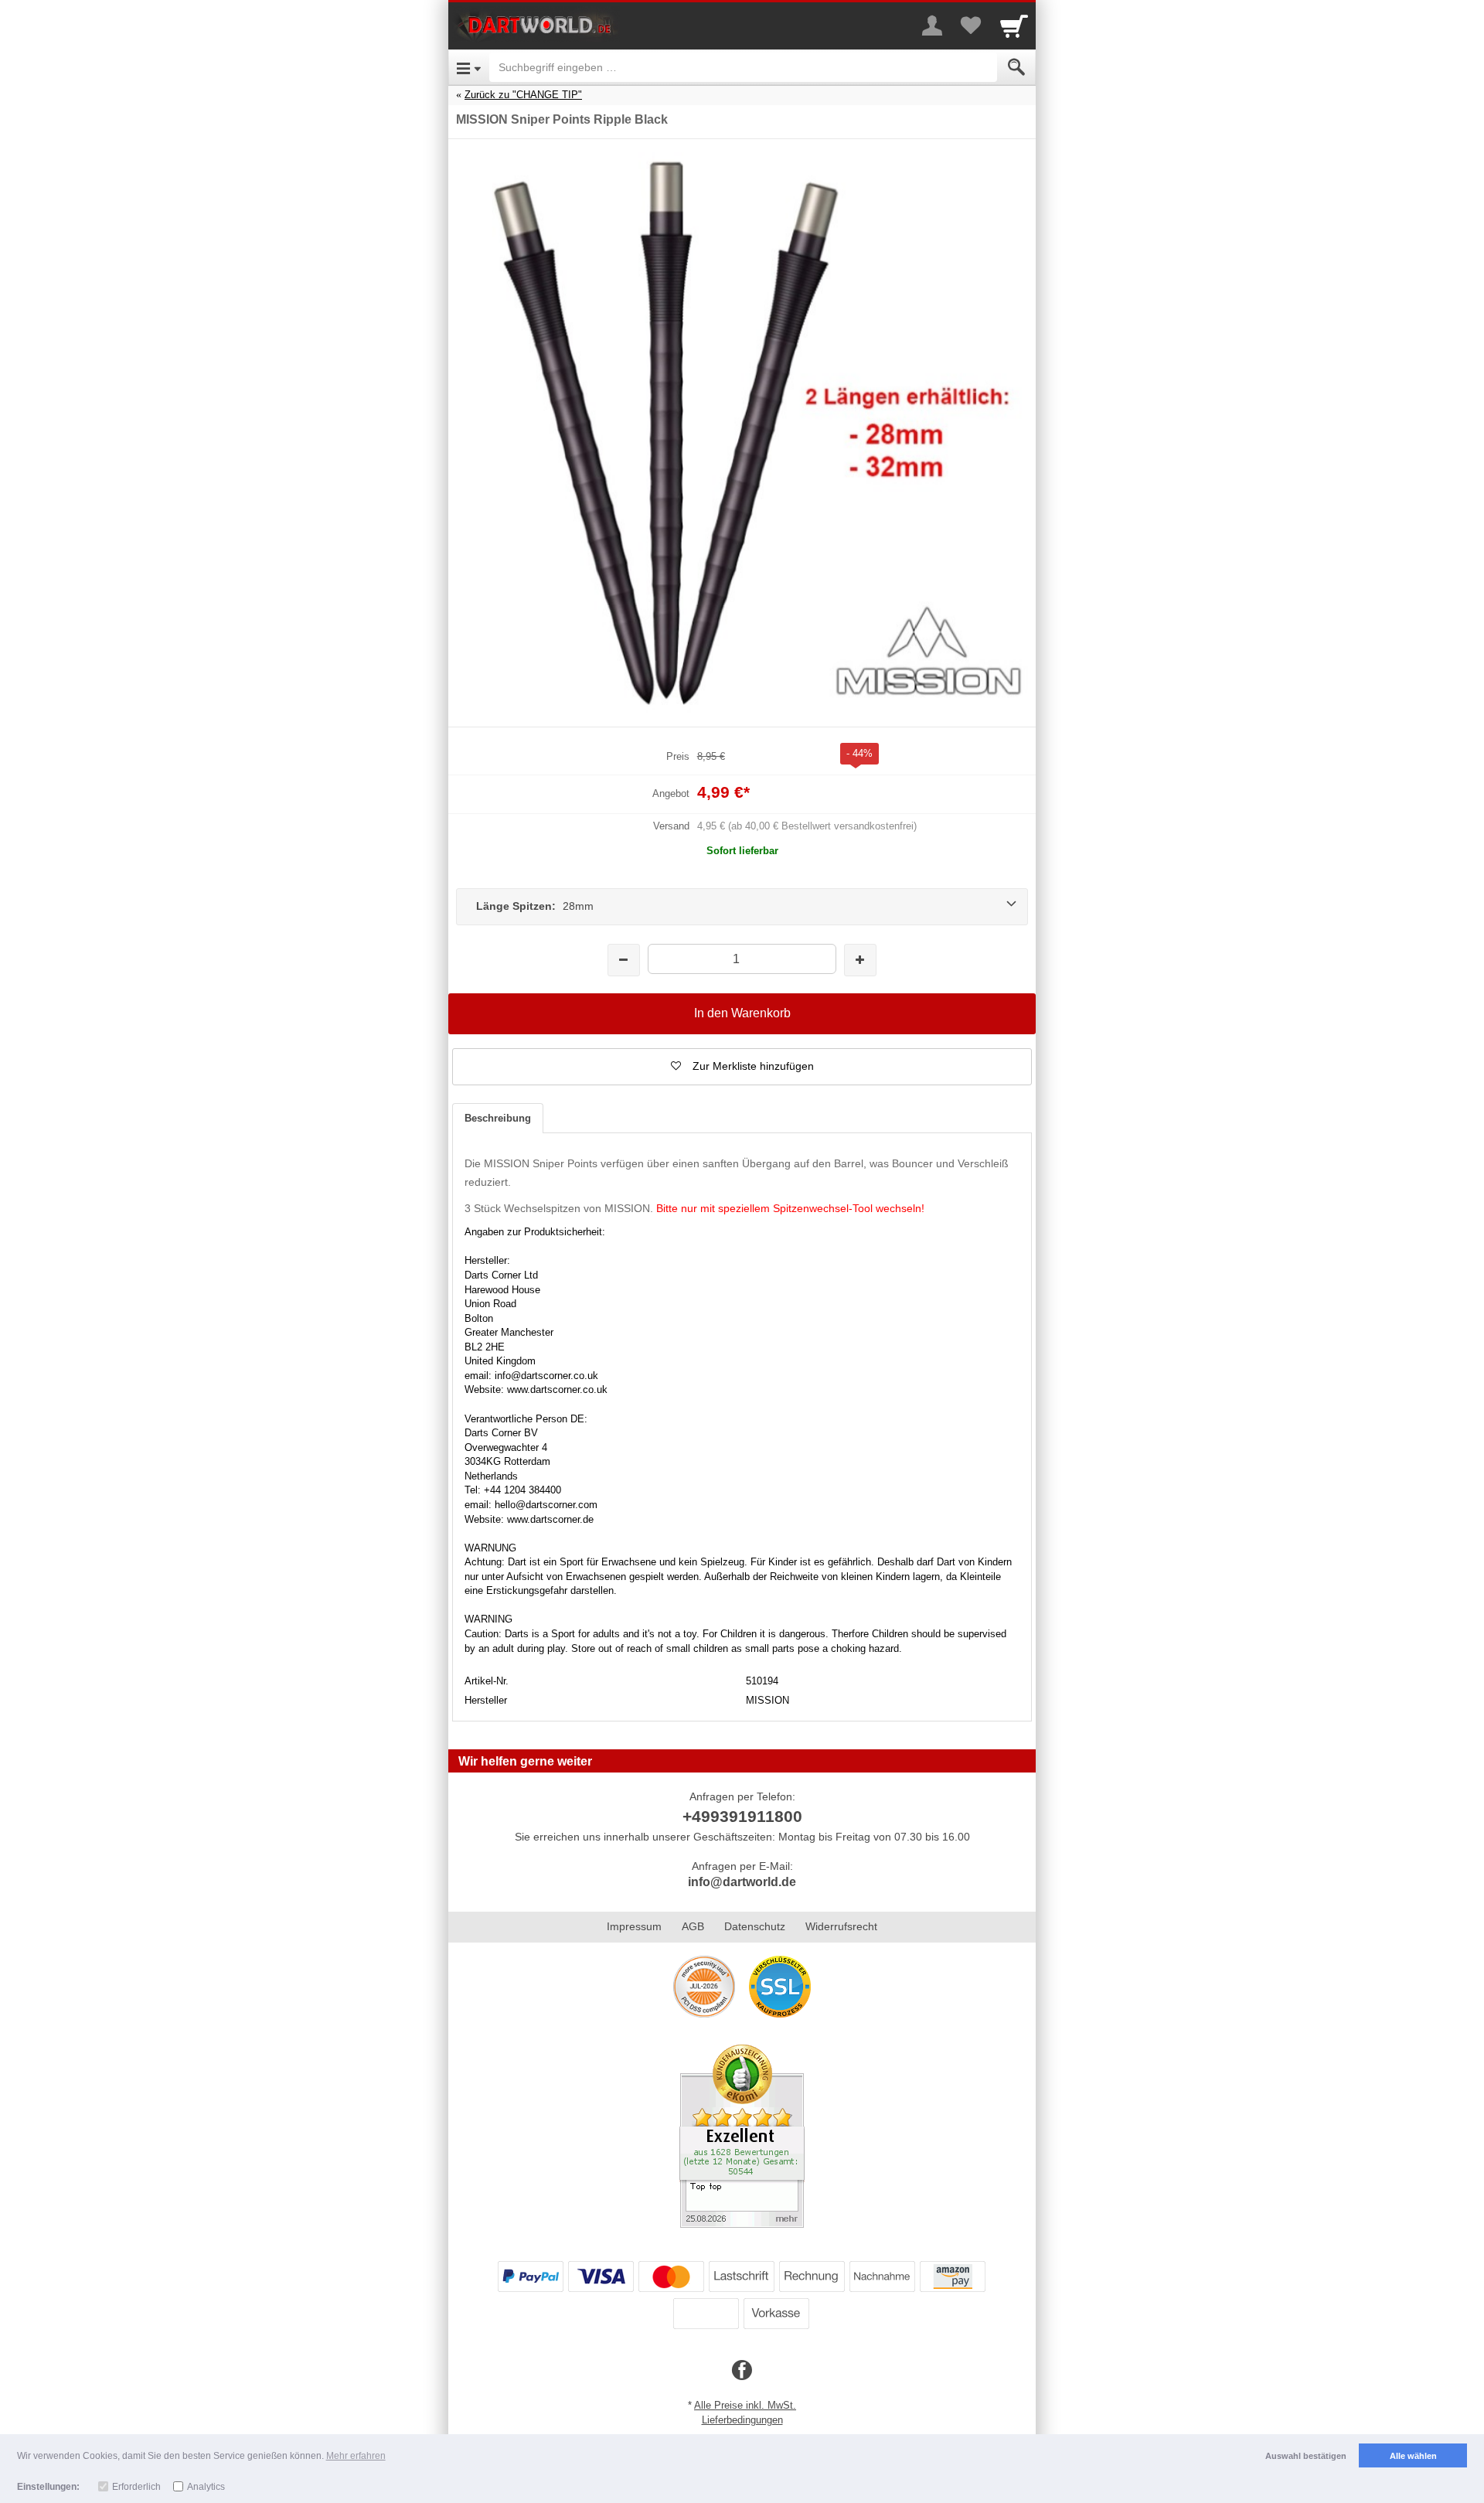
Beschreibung (498, 1118)
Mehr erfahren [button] (356, 2456)
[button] (742, 1067)
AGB (693, 1926)
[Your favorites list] (971, 26)
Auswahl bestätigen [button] (1306, 2456)
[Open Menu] (469, 67)
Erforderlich (136, 2487)
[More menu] (932, 26)
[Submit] (1016, 67)
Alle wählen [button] (1413, 2456)
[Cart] (1014, 26)
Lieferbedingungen (742, 2420)
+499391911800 (742, 1816)
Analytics (206, 2487)
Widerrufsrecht (841, 1926)
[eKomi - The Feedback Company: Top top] (742, 2136)
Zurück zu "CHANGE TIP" (523, 95)
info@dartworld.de (742, 1882)
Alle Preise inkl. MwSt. (745, 2405)
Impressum (634, 1926)
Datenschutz (755, 1926)
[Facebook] (742, 2371)
